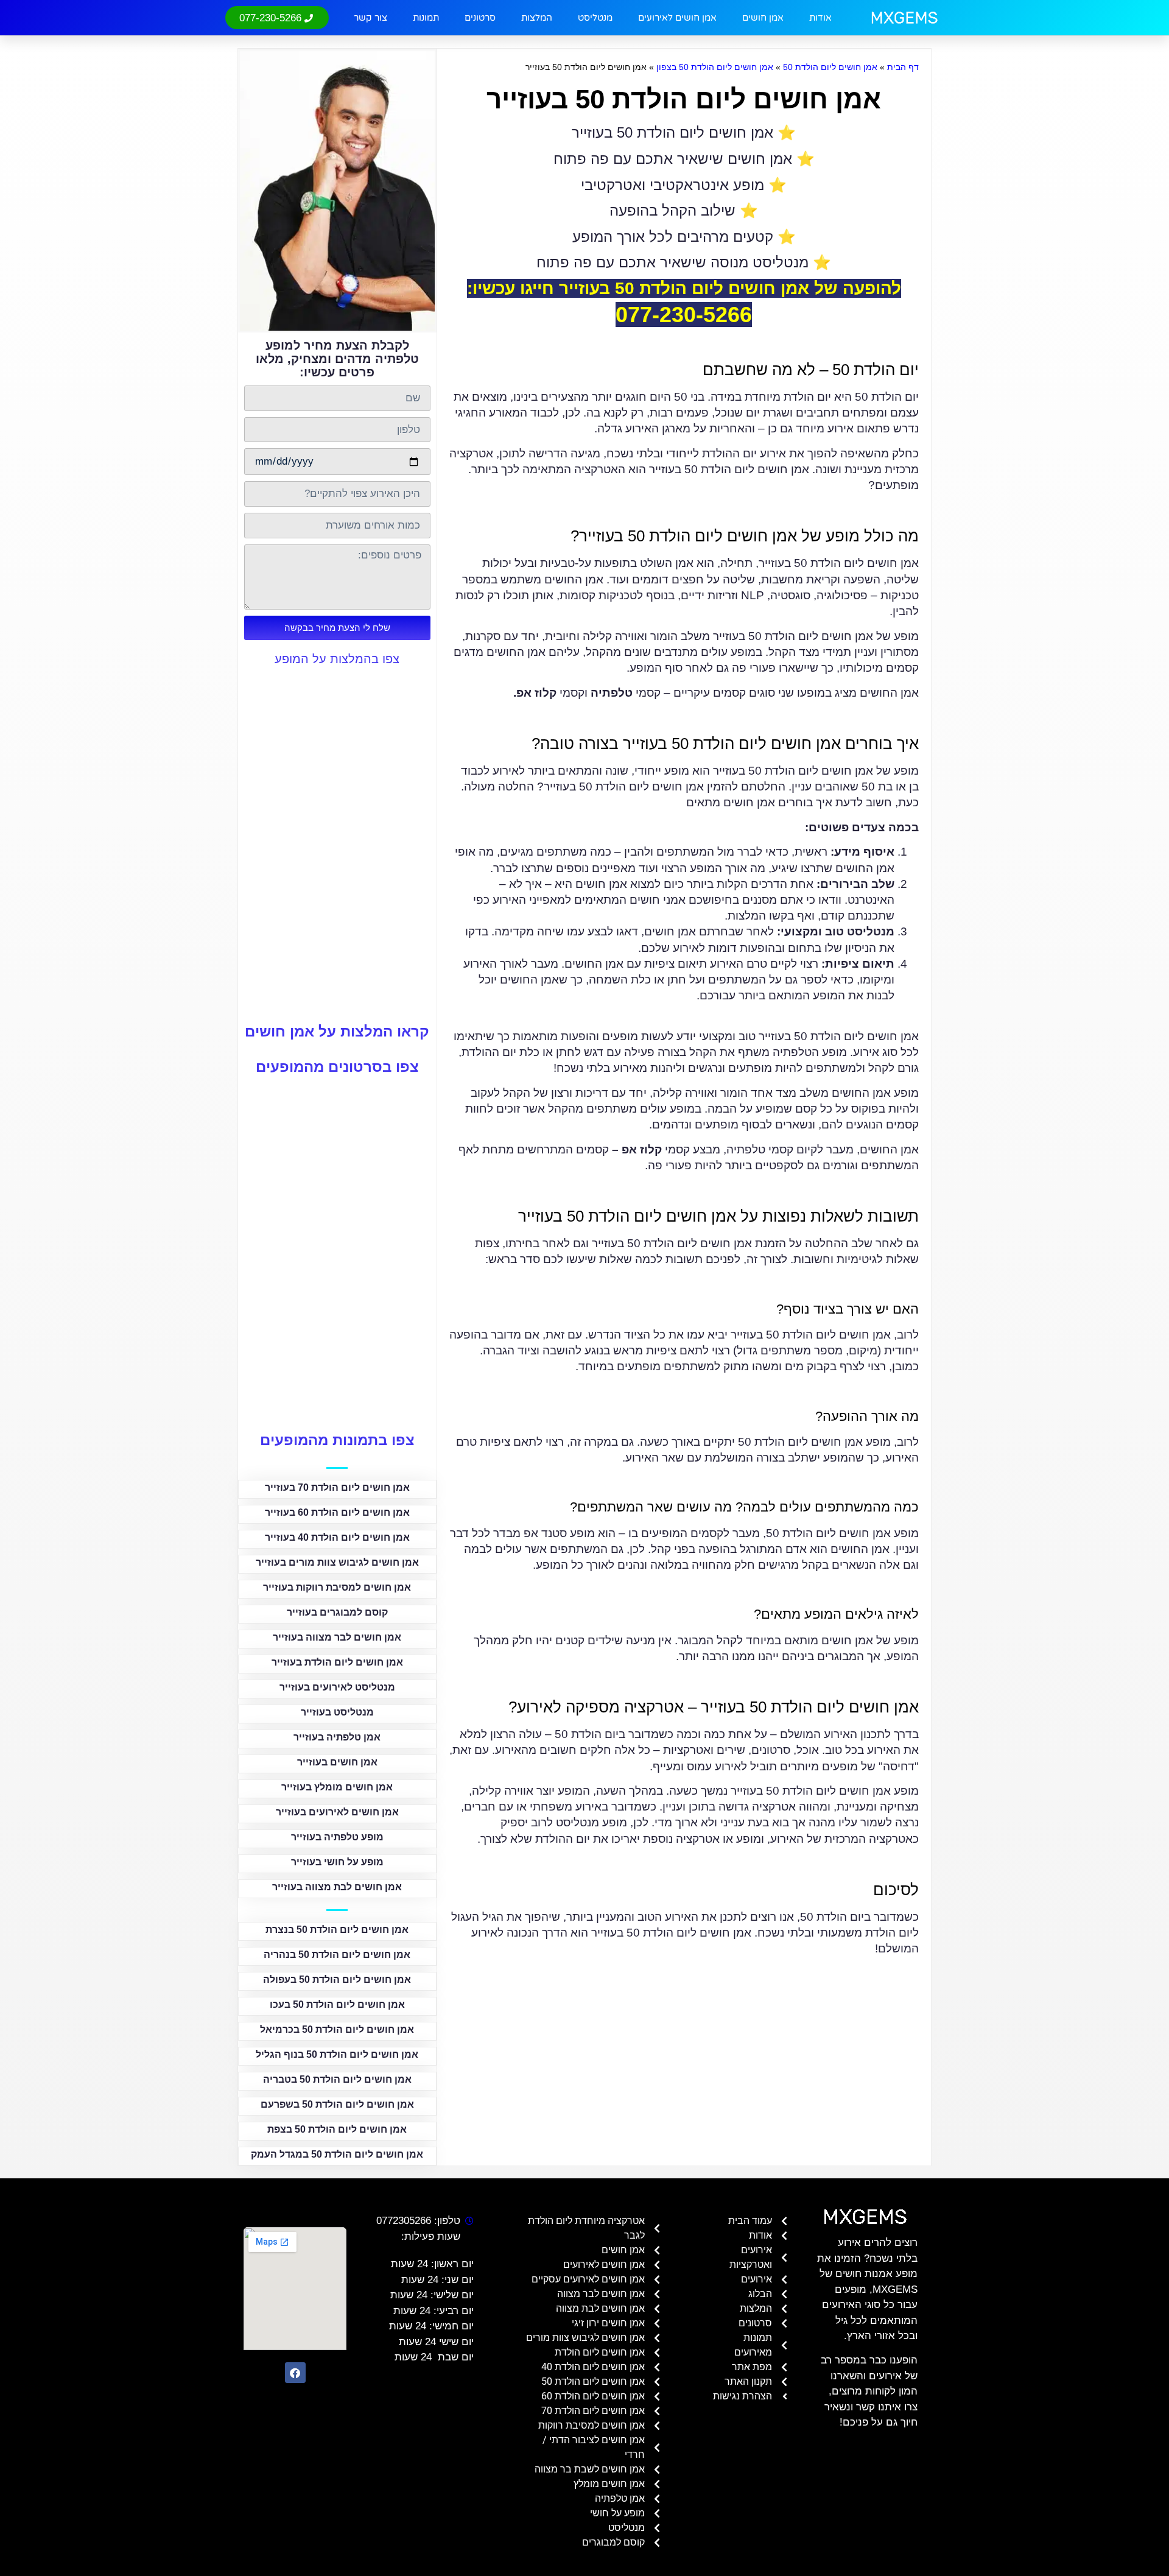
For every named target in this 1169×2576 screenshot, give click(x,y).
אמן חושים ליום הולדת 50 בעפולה (337, 1980)
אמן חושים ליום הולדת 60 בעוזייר (337, 1512)
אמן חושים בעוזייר (337, 1762)
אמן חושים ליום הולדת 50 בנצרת (337, 1930)
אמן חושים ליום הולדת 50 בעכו (337, 2004)
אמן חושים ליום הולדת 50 (830, 67)
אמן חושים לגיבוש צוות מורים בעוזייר (337, 1562)
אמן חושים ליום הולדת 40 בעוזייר (337, 1537)
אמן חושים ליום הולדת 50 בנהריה (337, 1955)
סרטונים (480, 18)
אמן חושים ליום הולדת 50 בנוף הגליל (337, 2054)
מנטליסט (595, 18)
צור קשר (370, 18)
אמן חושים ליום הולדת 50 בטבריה (337, 2079)
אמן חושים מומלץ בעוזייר (337, 1787)
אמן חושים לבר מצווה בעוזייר (337, 1637)
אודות (820, 18)
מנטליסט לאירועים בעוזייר (337, 1687)
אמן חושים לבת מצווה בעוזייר (337, 1887)
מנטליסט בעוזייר (337, 1712)
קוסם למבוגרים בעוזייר (337, 1612)
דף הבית (903, 67)
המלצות (537, 18)
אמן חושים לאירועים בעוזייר (337, 1812)
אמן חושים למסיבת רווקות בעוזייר (337, 1587)
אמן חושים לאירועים (677, 18)
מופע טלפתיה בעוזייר (337, 1837)
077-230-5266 (684, 315)
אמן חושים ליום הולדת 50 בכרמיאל (337, 2029)
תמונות (426, 18)
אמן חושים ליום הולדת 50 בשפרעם (337, 2104)
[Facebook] (295, 2373)
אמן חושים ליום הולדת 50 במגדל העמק (337, 2154)
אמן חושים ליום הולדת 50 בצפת (337, 2129)
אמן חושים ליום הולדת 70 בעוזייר (337, 1487)
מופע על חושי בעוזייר (337, 1862)
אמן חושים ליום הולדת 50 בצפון (715, 67)
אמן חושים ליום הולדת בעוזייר (337, 1662)
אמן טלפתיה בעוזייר (337, 1737)
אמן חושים (763, 18)
